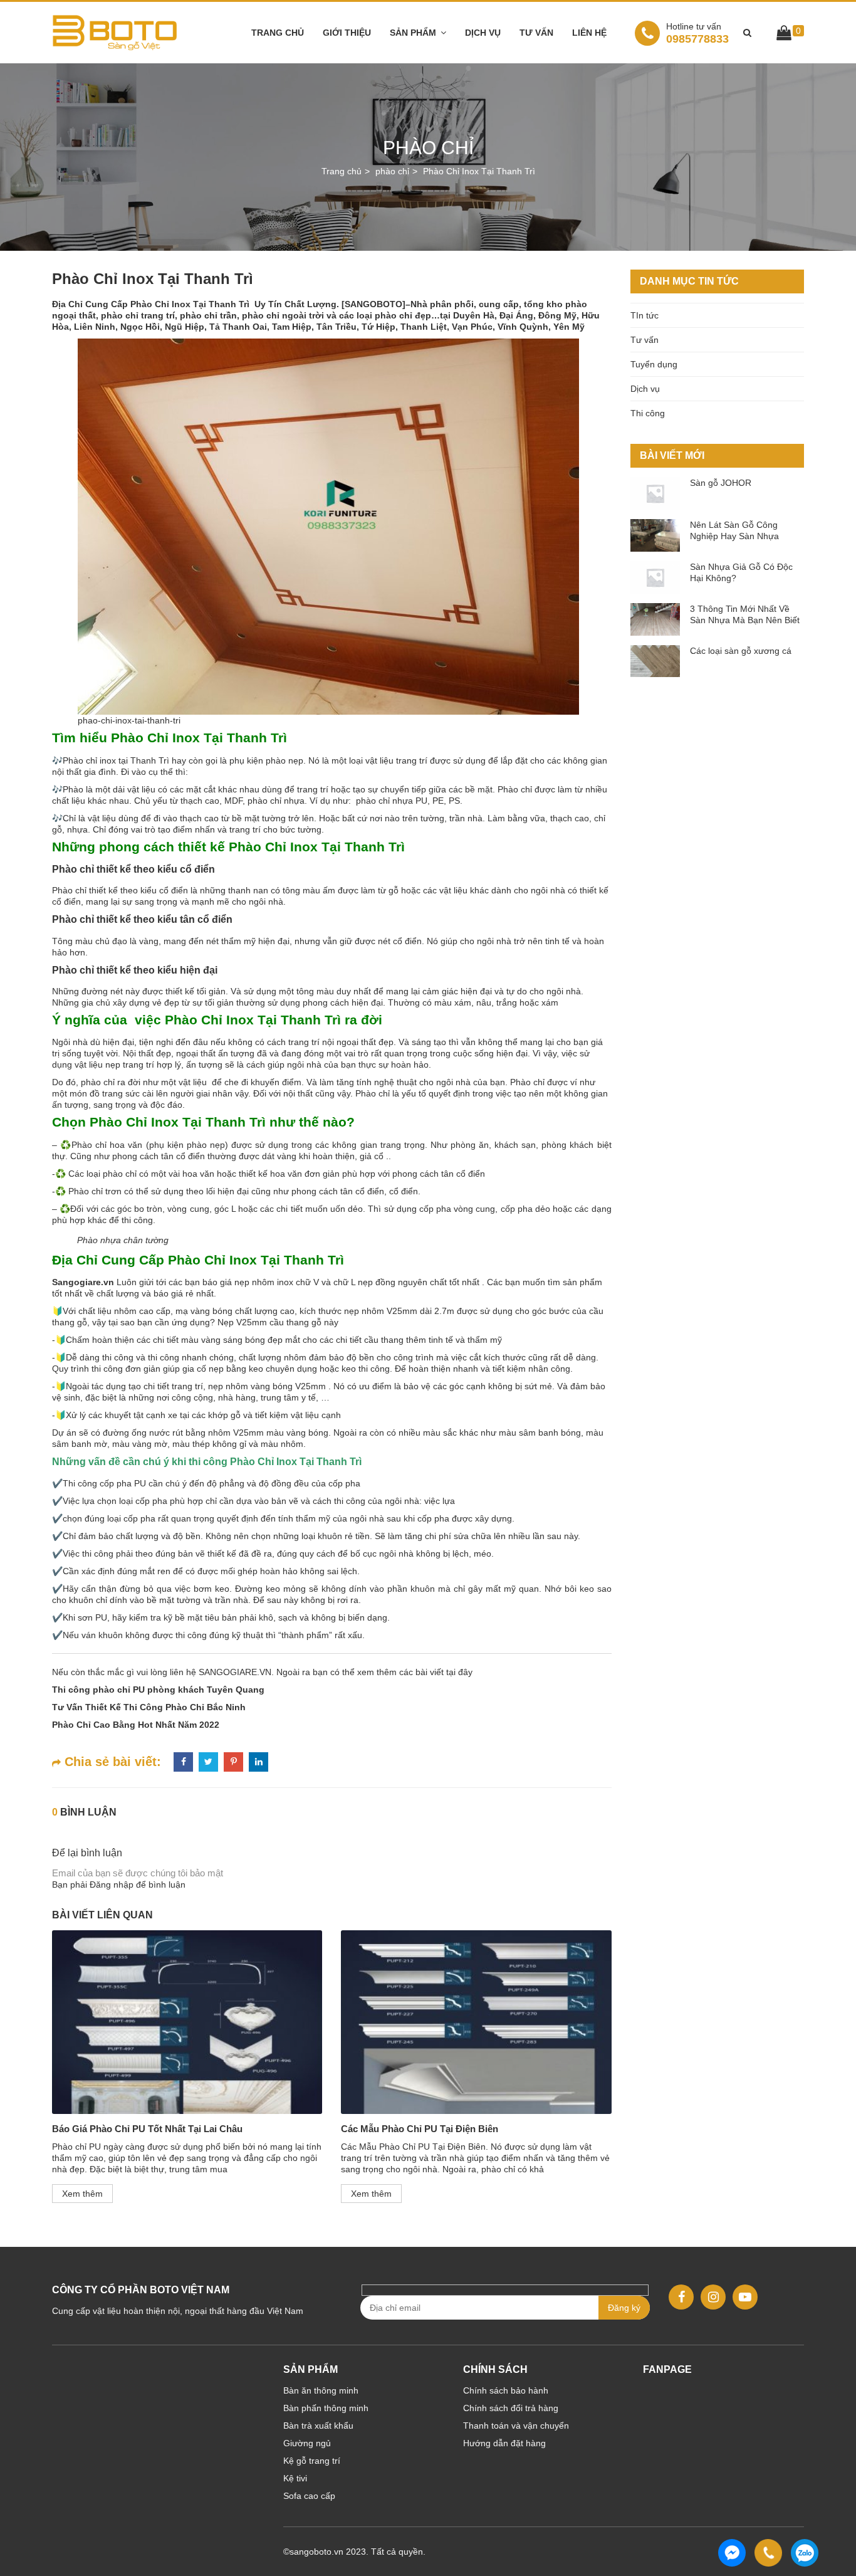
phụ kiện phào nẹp (265, 760)
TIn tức (645, 315)
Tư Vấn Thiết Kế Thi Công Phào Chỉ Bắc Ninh (149, 1707)
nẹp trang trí (130, 1065)
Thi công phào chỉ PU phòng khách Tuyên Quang (158, 1690)
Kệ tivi (295, 2478)
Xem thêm (82, 2194)
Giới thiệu (347, 33)
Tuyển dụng (654, 364)
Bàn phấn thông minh (326, 2408)
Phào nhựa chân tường (123, 1240)
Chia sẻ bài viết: (111, 1762)
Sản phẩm (413, 33)
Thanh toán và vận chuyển (516, 2426)
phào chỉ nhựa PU (390, 801)
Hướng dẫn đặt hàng (504, 2443)
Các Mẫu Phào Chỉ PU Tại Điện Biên (420, 2129)
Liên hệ (589, 33)
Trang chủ (278, 33)
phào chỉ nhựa (275, 801)
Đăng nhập (112, 1885)
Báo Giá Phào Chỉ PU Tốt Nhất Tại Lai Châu (147, 2129)
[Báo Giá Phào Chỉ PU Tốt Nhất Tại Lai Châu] (187, 2022)
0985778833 (697, 33)
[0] (784, 35)
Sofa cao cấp (309, 2496)
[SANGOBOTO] (373, 304)
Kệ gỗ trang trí (312, 2461)
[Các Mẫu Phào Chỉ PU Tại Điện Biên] (476, 2022)
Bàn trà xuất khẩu (318, 2426)
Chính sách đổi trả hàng (511, 2408)
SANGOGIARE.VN (234, 1672)
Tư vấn (536, 33)
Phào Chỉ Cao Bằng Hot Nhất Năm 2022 (136, 1725)
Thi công (648, 413)
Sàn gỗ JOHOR (721, 483)
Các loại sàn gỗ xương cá (741, 651)
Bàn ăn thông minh (321, 2390)
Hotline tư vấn (694, 26)
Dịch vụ (483, 33)
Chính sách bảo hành (506, 2390)
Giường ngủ (307, 2443)
